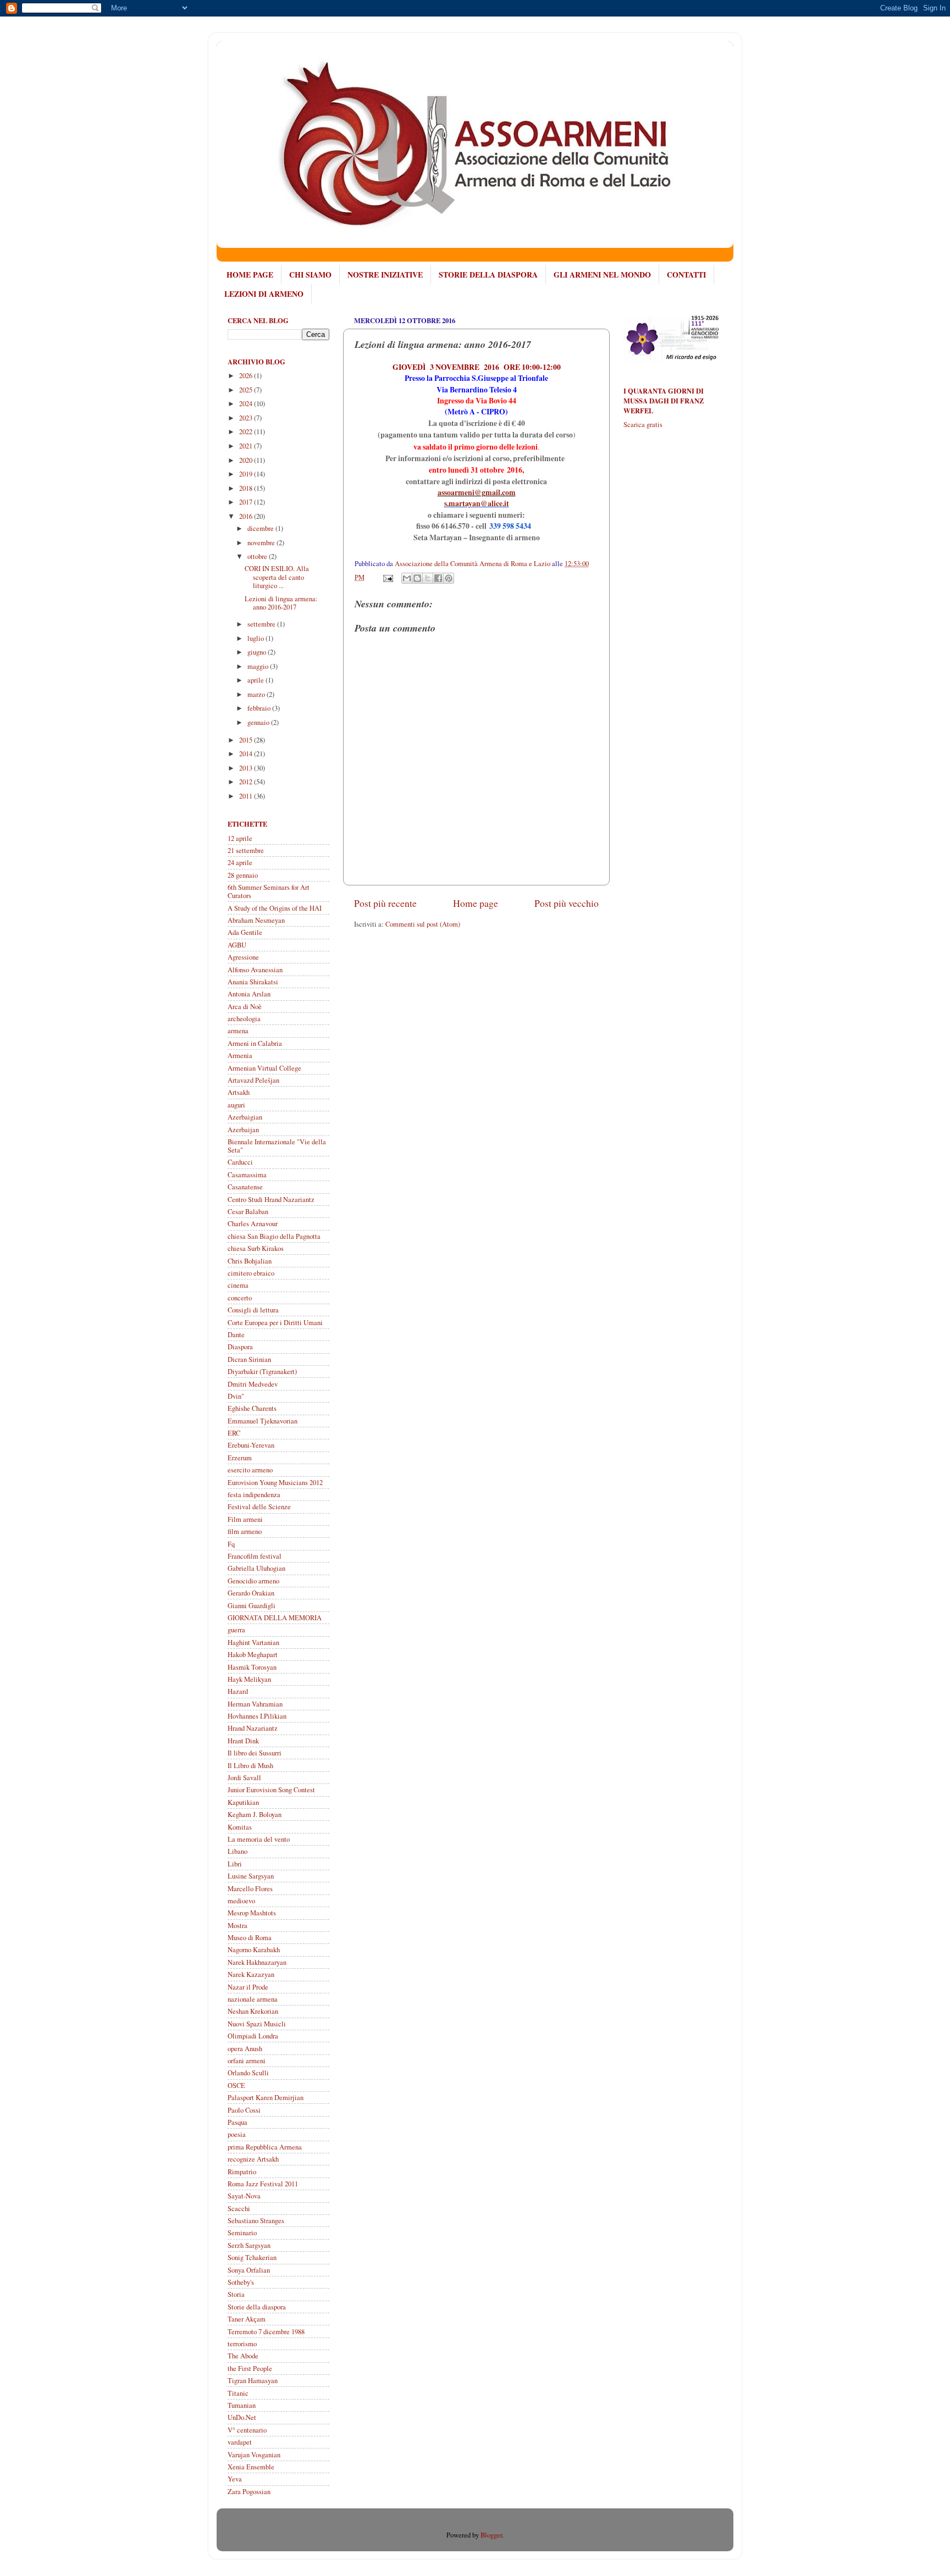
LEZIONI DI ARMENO (264, 294)
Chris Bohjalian (250, 1261)
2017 (247, 502)
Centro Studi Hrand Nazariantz (271, 1200)
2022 (247, 432)
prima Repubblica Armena (265, 2147)
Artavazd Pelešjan (253, 1080)
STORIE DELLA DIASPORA (488, 275)
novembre (262, 543)
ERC (234, 1433)
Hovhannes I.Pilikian (257, 1716)
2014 (247, 754)
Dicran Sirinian (249, 1359)
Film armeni (245, 1519)
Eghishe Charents (252, 1408)
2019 (247, 474)
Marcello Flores (250, 1889)
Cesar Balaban (248, 1212)
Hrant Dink (243, 1741)
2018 (247, 488)
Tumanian (242, 2405)
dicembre (261, 528)
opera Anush (245, 2049)
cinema (238, 1285)
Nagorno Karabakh (254, 1950)
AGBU (237, 945)
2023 (247, 418)
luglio (256, 638)
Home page (476, 903)
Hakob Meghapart (253, 1655)
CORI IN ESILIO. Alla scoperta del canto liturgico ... (277, 577)
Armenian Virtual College (264, 1068)
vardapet (240, 2442)
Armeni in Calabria (255, 1043)
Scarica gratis (643, 425)
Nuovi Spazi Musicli (257, 2024)
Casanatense (245, 1187)
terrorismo (242, 2344)
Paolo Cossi (244, 2110)
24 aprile (240, 863)
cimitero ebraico (251, 1273)
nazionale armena (253, 1999)
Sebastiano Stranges (256, 2221)
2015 (247, 740)
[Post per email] (387, 577)
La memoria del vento (259, 1839)
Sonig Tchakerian (252, 2258)
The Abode (243, 2356)
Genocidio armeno (253, 1581)
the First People (250, 2369)
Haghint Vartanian (253, 1642)
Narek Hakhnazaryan (257, 1962)
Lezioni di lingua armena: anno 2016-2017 (281, 603)
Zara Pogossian (249, 2492)
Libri (235, 1864)
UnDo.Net (242, 2417)
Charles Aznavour (253, 1224)
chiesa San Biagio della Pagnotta (274, 1236)
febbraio (260, 708)
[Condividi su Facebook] (438, 578)
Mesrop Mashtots (252, 1913)
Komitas (240, 1827)
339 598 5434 (510, 526)
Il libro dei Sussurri (255, 1753)
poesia (237, 2134)
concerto (240, 1298)
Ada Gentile (245, 932)
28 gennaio (243, 875)
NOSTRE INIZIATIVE (385, 275)
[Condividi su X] (428, 578)
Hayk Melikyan (249, 1679)
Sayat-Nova (244, 2196)
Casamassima (247, 1175)
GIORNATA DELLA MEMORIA (275, 1618)
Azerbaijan (243, 1130)
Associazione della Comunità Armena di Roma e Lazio (473, 564)
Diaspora (240, 1347)
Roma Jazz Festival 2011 (263, 2184)
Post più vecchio (567, 903)
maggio (259, 666)
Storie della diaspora (257, 2307)
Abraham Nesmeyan (256, 920)
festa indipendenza (254, 1495)
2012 (247, 782)
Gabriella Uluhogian (256, 1568)
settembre (262, 624)
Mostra (237, 1926)
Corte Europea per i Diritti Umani (275, 1323)
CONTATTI (686, 275)
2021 (247, 446)
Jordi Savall (244, 1778)
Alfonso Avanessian (255, 970)
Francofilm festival (255, 1556)
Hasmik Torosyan (252, 1667)
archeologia (244, 1019)
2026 (247, 376)
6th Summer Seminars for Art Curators (269, 891)
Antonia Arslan (249, 994)
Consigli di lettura (253, 1310)
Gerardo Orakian (251, 1593)
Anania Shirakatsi (253, 982)
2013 (247, 768)
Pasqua (237, 2122)
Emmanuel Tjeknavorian (263, 1421)
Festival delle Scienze (259, 1507)
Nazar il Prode (248, 1987)
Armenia (240, 1056)
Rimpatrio (242, 2172)
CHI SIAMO (310, 275)
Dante (236, 1335)
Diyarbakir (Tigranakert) (262, 1372)
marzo (257, 694)
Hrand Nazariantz (253, 1728)
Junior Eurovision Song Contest (271, 1790)
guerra (236, 1630)
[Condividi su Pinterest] (449, 578)
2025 (247, 390)
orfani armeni (247, 2061)
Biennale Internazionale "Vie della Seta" (277, 1146)
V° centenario (247, 2430)
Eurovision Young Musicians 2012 (275, 1483)
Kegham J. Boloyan (255, 1815)
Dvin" (236, 1396)
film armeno (245, 1531)
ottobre (258, 556)
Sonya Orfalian (249, 2270)
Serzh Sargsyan (249, 2245)
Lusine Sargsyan (251, 1876)
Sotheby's (241, 2282)
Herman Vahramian (255, 1704)
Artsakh (239, 1092)
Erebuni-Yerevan (251, 1445)
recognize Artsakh (253, 2159)
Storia (236, 2294)
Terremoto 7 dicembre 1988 (266, 2332)
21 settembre (246, 851)
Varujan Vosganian (254, 2455)
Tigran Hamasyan (253, 2381)
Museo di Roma (250, 1938)
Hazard (238, 1691)
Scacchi (239, 2209)
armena (238, 1031)
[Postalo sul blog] (417, 578)
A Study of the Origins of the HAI (275, 908)
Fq (231, 1544)
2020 (247, 460)
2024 (247, 404)
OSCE (236, 2085)
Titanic (238, 2393)
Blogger (491, 2535)
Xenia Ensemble (251, 2467)
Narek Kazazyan (251, 1974)
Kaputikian (243, 1802)
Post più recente (385, 903)
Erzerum (240, 1458)
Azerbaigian (245, 1117)
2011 (247, 796)
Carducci (240, 1162)
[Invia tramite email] (407, 578)
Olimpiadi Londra (253, 2036)
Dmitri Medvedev (253, 1384)
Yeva (235, 2479)
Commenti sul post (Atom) (423, 924)
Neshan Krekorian (253, 2011)
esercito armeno (250, 1470)
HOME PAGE (250, 275)
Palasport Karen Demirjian (266, 2098)
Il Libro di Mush (250, 1766)
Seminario (242, 2233)
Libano (237, 1851)
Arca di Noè (245, 1007)
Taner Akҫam (247, 2319)
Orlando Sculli (248, 2073)
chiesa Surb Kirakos (256, 1248)
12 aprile (240, 838)
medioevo (241, 1901)
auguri (236, 1105)
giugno (258, 652)
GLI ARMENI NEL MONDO (602, 275)
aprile (256, 680)
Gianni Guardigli (252, 1606)
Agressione (243, 957)
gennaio (259, 722)
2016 (247, 516)
